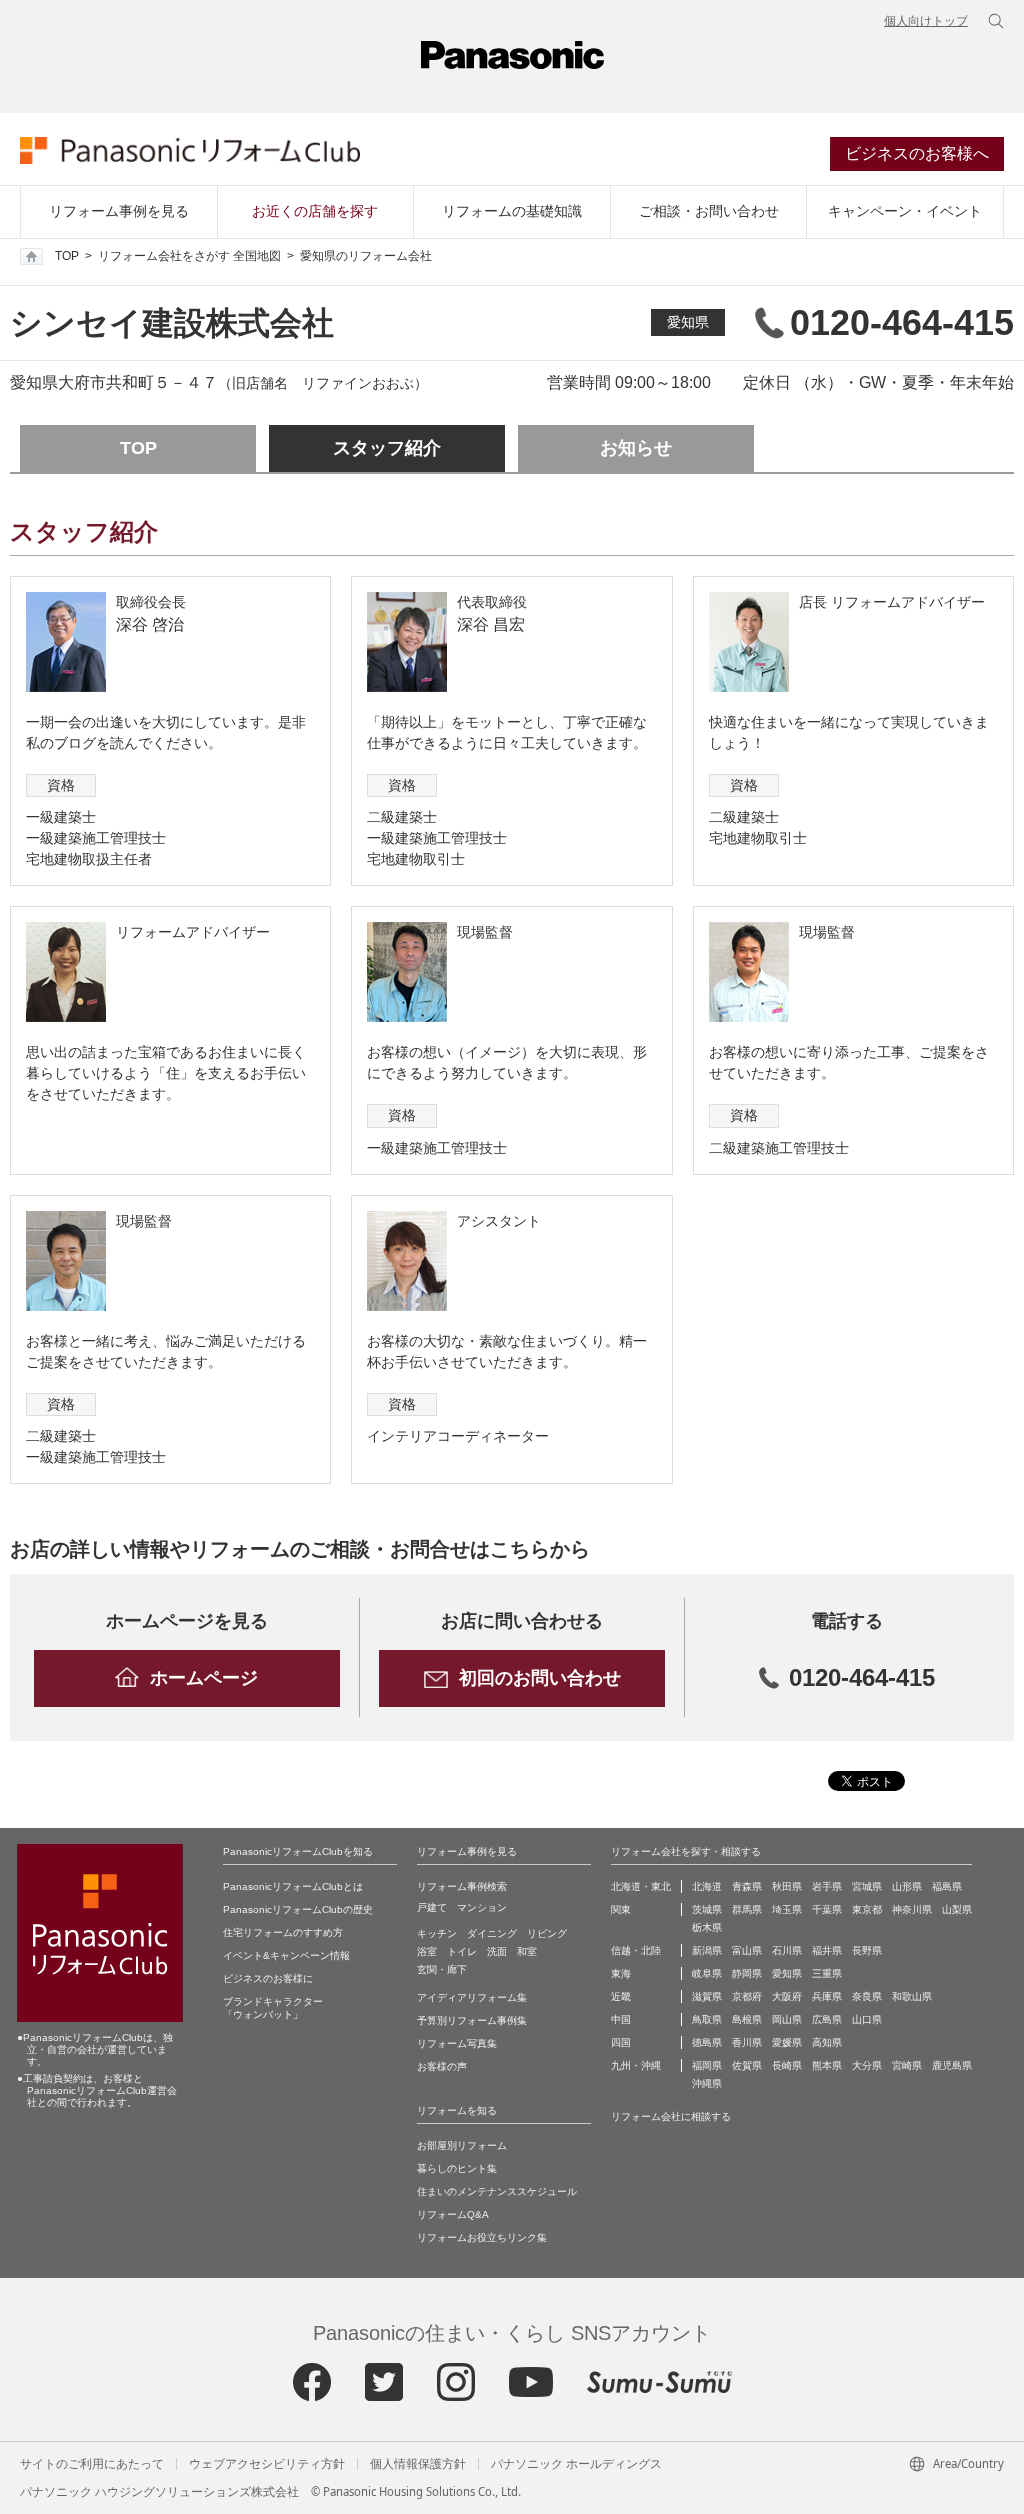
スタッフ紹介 (387, 448)
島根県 (747, 2019)
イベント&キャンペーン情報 (286, 1955)
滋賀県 (707, 1996)
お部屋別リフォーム (462, 2145)
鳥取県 (707, 2019)
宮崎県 (907, 2065)
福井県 (827, 1950)
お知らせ (636, 448)
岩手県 (827, 1886)
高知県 (827, 2042)
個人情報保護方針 (418, 2464)
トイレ (462, 1951)
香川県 (747, 2042)
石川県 (787, 1950)
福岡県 (707, 2065)
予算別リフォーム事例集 (472, 2020)
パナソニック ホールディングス (576, 2464)
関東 (621, 1909)
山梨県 (957, 1909)
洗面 (497, 1951)
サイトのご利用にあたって (92, 2464)
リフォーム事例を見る (119, 211)
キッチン (437, 1933)
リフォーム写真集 (457, 2043)
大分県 (867, 2065)
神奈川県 (912, 1909)
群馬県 (747, 1909)
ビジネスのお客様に (268, 1978)
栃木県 (707, 1927)
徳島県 (707, 2042)
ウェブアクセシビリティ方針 (267, 2464)
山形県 (907, 1886)
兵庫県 (827, 1996)
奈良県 (867, 1996)
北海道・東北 (641, 1886)
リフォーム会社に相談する (671, 2116)
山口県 (867, 2019)
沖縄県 (707, 2083)
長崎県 (787, 2065)
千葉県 (827, 1909)
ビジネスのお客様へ (917, 153)
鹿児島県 (952, 2065)
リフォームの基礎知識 (512, 211)
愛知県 (688, 322)
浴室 (427, 1951)
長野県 (867, 1950)
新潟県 (707, 1950)
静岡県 (747, 1973)
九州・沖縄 (636, 2065)
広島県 (827, 2019)
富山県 (747, 1950)
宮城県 (867, 1886)
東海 (621, 1973)
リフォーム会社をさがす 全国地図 (189, 256)
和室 (527, 1951)
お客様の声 (442, 2066)
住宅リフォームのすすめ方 (283, 1932)
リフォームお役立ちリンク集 (482, 2237)
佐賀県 (747, 2065)
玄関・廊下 (442, 1969)
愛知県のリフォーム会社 (366, 256)
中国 (621, 2019)
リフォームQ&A (453, 2214)
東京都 (867, 1909)
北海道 (707, 1886)
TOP (67, 256)
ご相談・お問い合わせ (709, 211)
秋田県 (787, 1886)
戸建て (432, 1907)
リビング (547, 1933)
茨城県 (707, 1909)
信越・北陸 (636, 1950)
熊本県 (827, 2065)
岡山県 (787, 2019)
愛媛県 (787, 2042)
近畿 (621, 1996)
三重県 (827, 1973)
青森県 (747, 1886)
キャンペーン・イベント (905, 211)
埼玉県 (787, 1909)
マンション (482, 1907)
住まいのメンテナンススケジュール (497, 2191)
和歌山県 (912, 1996)
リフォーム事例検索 (462, 1886)
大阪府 (787, 1996)
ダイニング (492, 1933)
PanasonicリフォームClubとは (293, 1886)
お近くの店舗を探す (315, 211)
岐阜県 (707, 1973)
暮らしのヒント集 (457, 2168)
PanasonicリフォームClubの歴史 (298, 1909)
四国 (621, 2042)
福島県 (947, 1886)
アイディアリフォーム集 (472, 1997)
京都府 (747, 1996)
